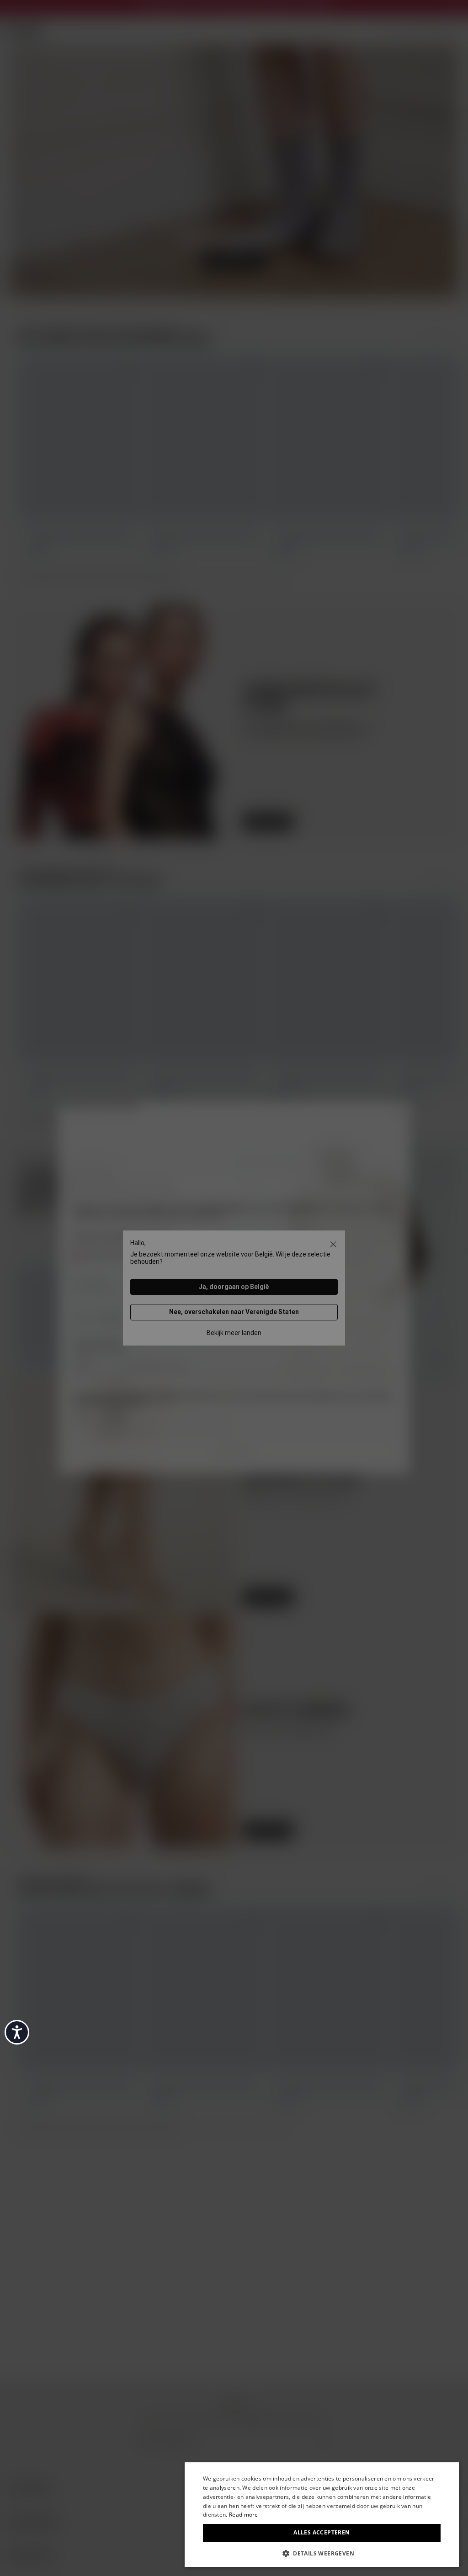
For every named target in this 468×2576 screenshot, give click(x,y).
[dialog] (322, 2515)
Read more (244, 2515)
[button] (322, 2553)
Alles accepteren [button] (322, 2532)
